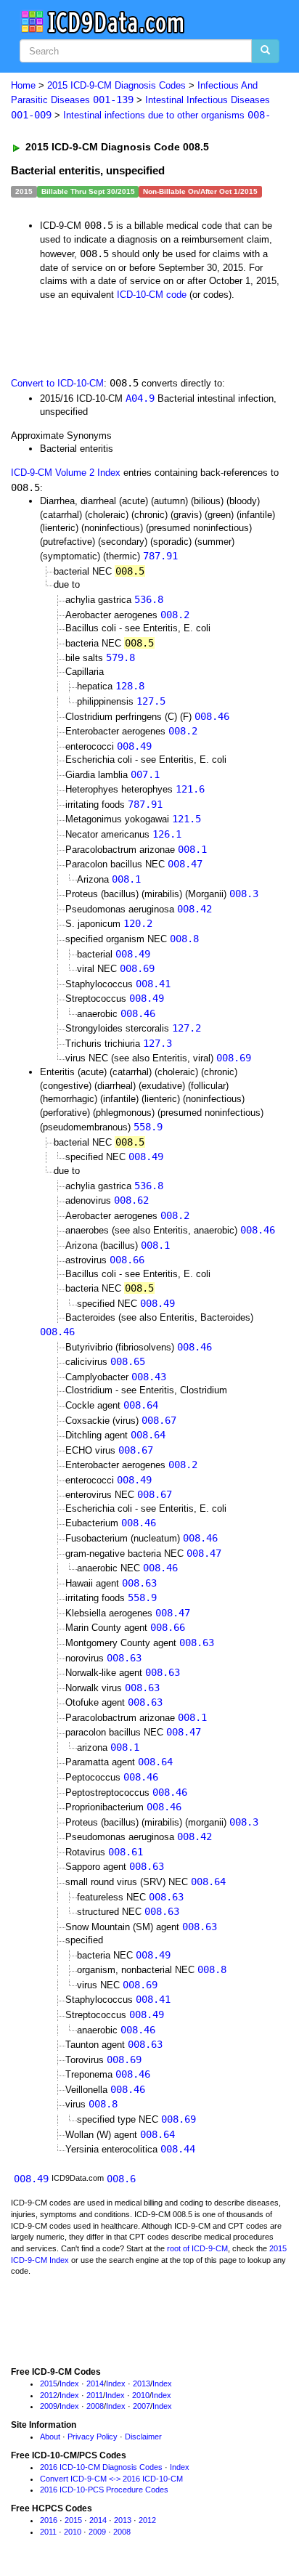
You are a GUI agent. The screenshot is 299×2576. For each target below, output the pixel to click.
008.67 (159, 1420)
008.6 (121, 2179)
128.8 (130, 686)
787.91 (160, 556)
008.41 (153, 984)
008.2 (175, 615)
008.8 (184, 939)
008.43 (149, 1377)
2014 (95, 2383)
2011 (95, 2395)
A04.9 (140, 398)
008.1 (192, 849)
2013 (142, 2383)
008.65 (128, 1361)
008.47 (185, 864)
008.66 (127, 1260)
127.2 (187, 1028)
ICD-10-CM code (152, 295)
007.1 (145, 774)
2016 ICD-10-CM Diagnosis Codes (101, 2467)
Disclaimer (143, 2437)
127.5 (151, 701)
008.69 (137, 968)
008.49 (134, 746)
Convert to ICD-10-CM (57, 383)
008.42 (194, 909)
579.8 (120, 657)
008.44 (178, 2149)
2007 (142, 2406)
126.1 (167, 834)
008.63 (139, 1583)
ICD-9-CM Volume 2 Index (66, 473)
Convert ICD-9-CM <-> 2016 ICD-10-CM (111, 2479)
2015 (49, 2383)
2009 (49, 2406)
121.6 (190, 789)
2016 (49, 2520)
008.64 (141, 1405)
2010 (141, 2395)
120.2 (138, 923)
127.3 (157, 1043)
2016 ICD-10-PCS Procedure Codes (104, 2490)
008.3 (244, 894)
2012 (49, 2395)
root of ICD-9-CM (197, 2248)
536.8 (149, 599)
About (50, 2437)
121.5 (187, 819)
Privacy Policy (93, 2437)
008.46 (212, 716)
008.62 (131, 1200)
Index (69, 2383)
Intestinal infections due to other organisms (167, 115)
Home (23, 85)
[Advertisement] (116, 338)
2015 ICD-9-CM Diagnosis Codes (116, 85)
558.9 (148, 1127)
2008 (95, 2406)
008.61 (126, 1852)
